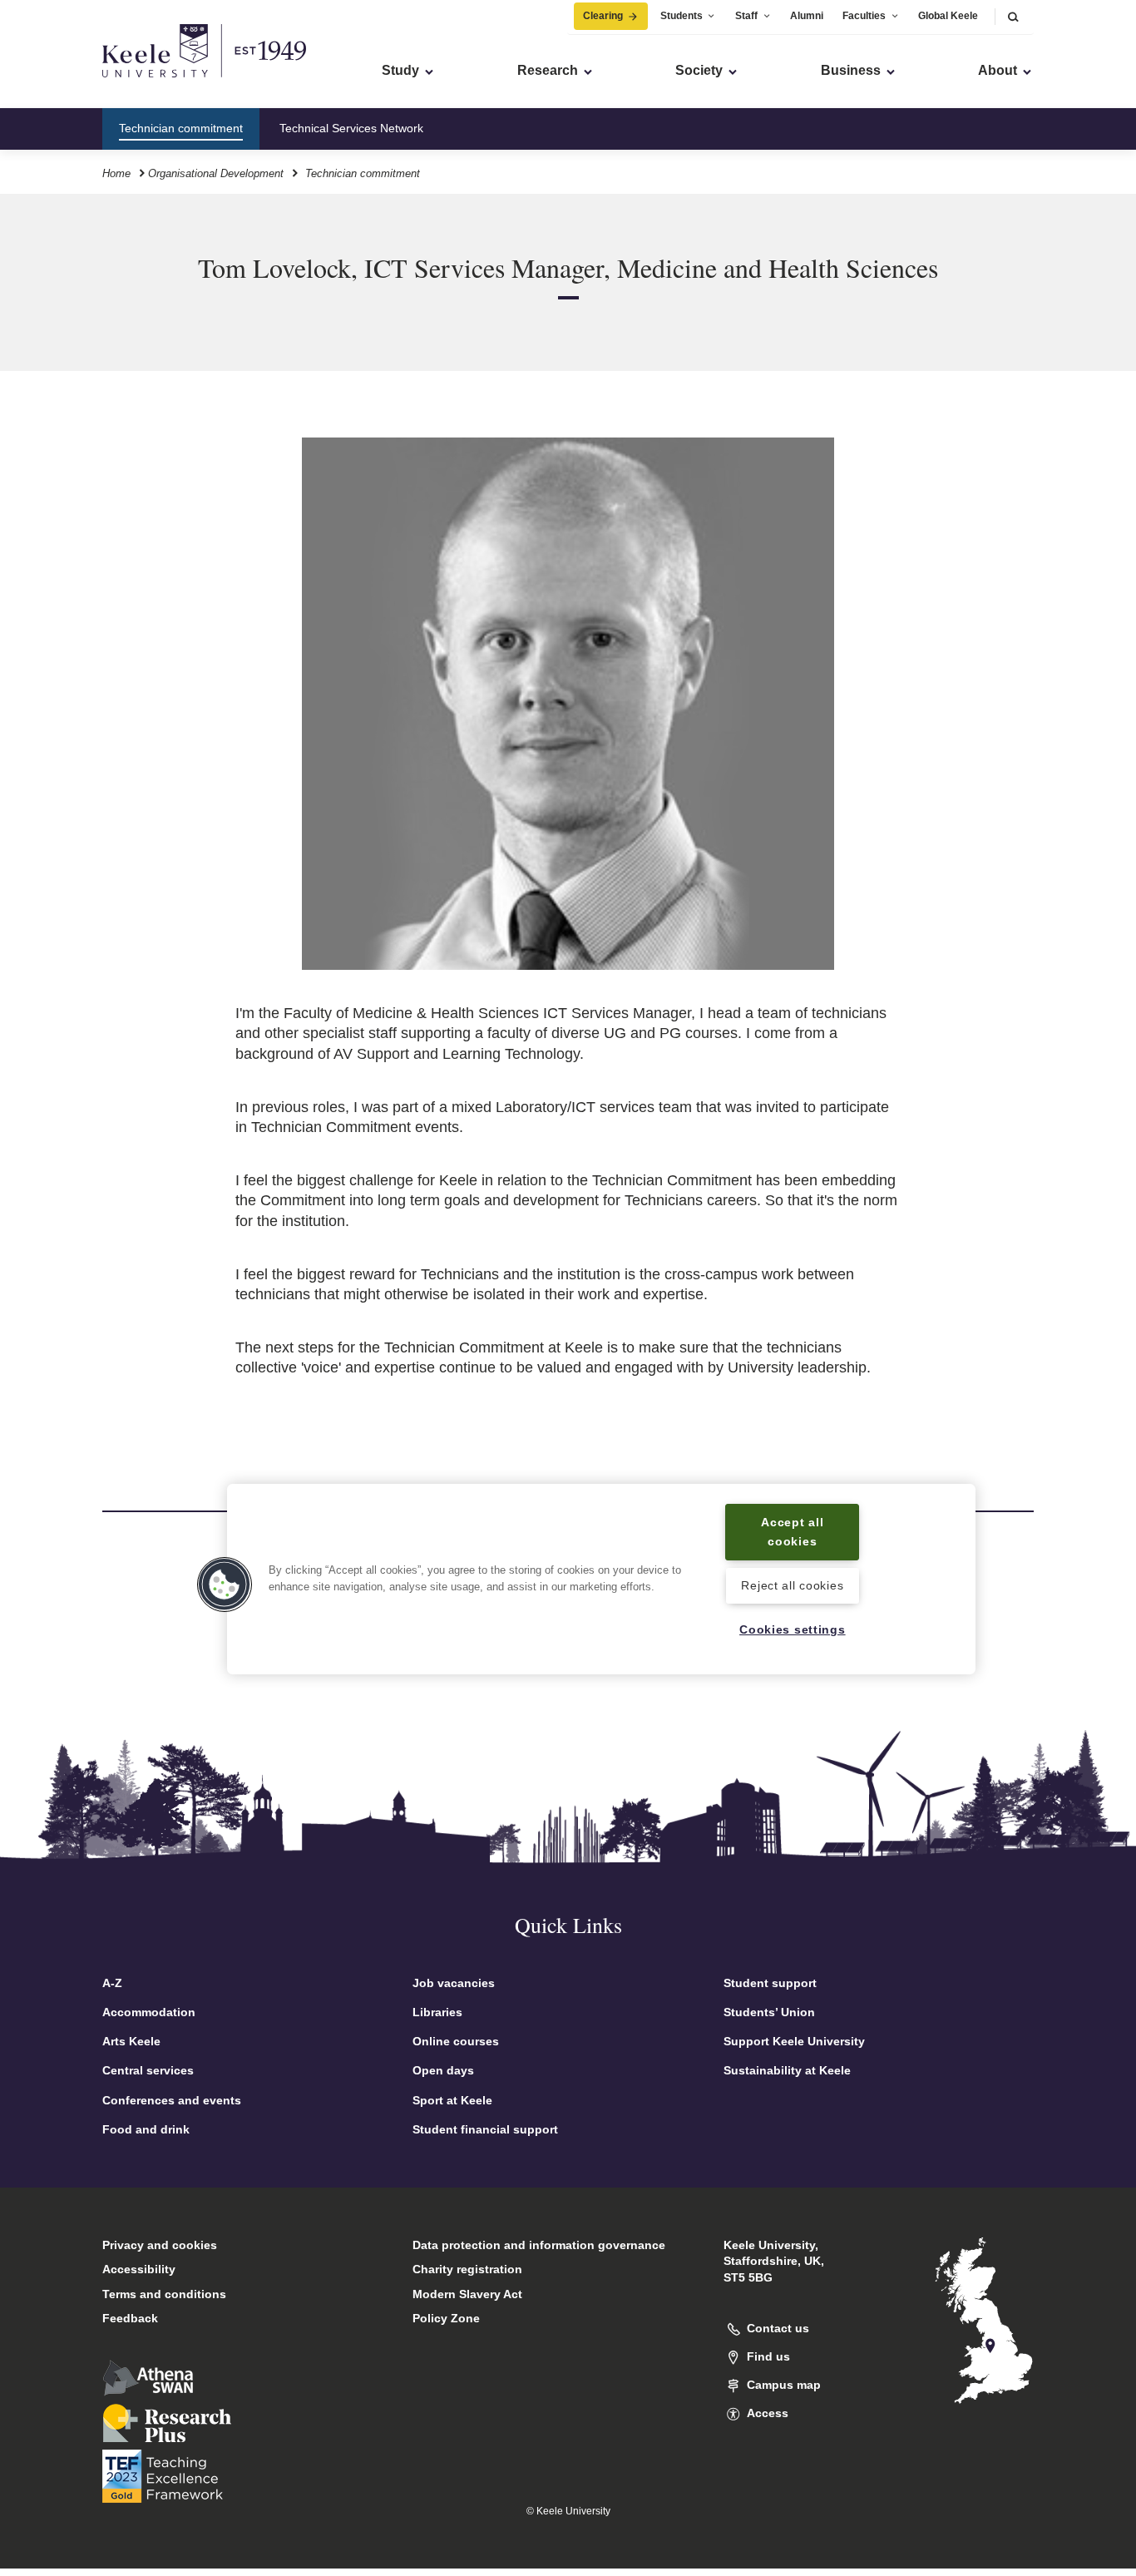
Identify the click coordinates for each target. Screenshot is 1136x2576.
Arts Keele (131, 2041)
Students (682, 16)
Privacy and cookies (160, 2245)
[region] (601, 1579)
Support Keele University (794, 2041)
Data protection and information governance (539, 2245)
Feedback (130, 2318)
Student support (770, 1983)
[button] (1013, 16)
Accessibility (139, 2269)
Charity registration (467, 2269)
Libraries (437, 2012)
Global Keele (948, 16)
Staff (746, 16)
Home (116, 173)
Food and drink (146, 2129)
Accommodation (149, 2012)
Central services (148, 2070)
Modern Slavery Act (467, 2294)
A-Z (112, 1983)
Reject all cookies (792, 1585)
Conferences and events (172, 2100)
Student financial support (485, 2129)
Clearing (603, 16)
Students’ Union (769, 2012)
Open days (443, 2070)
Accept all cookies (792, 1532)
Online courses (456, 2041)
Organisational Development (216, 173)
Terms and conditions (164, 2294)
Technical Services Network (351, 128)
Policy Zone (446, 2318)
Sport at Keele (452, 2100)
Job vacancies (454, 1983)
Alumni (807, 16)
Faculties (864, 16)
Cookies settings (793, 1629)
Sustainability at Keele (787, 2070)
